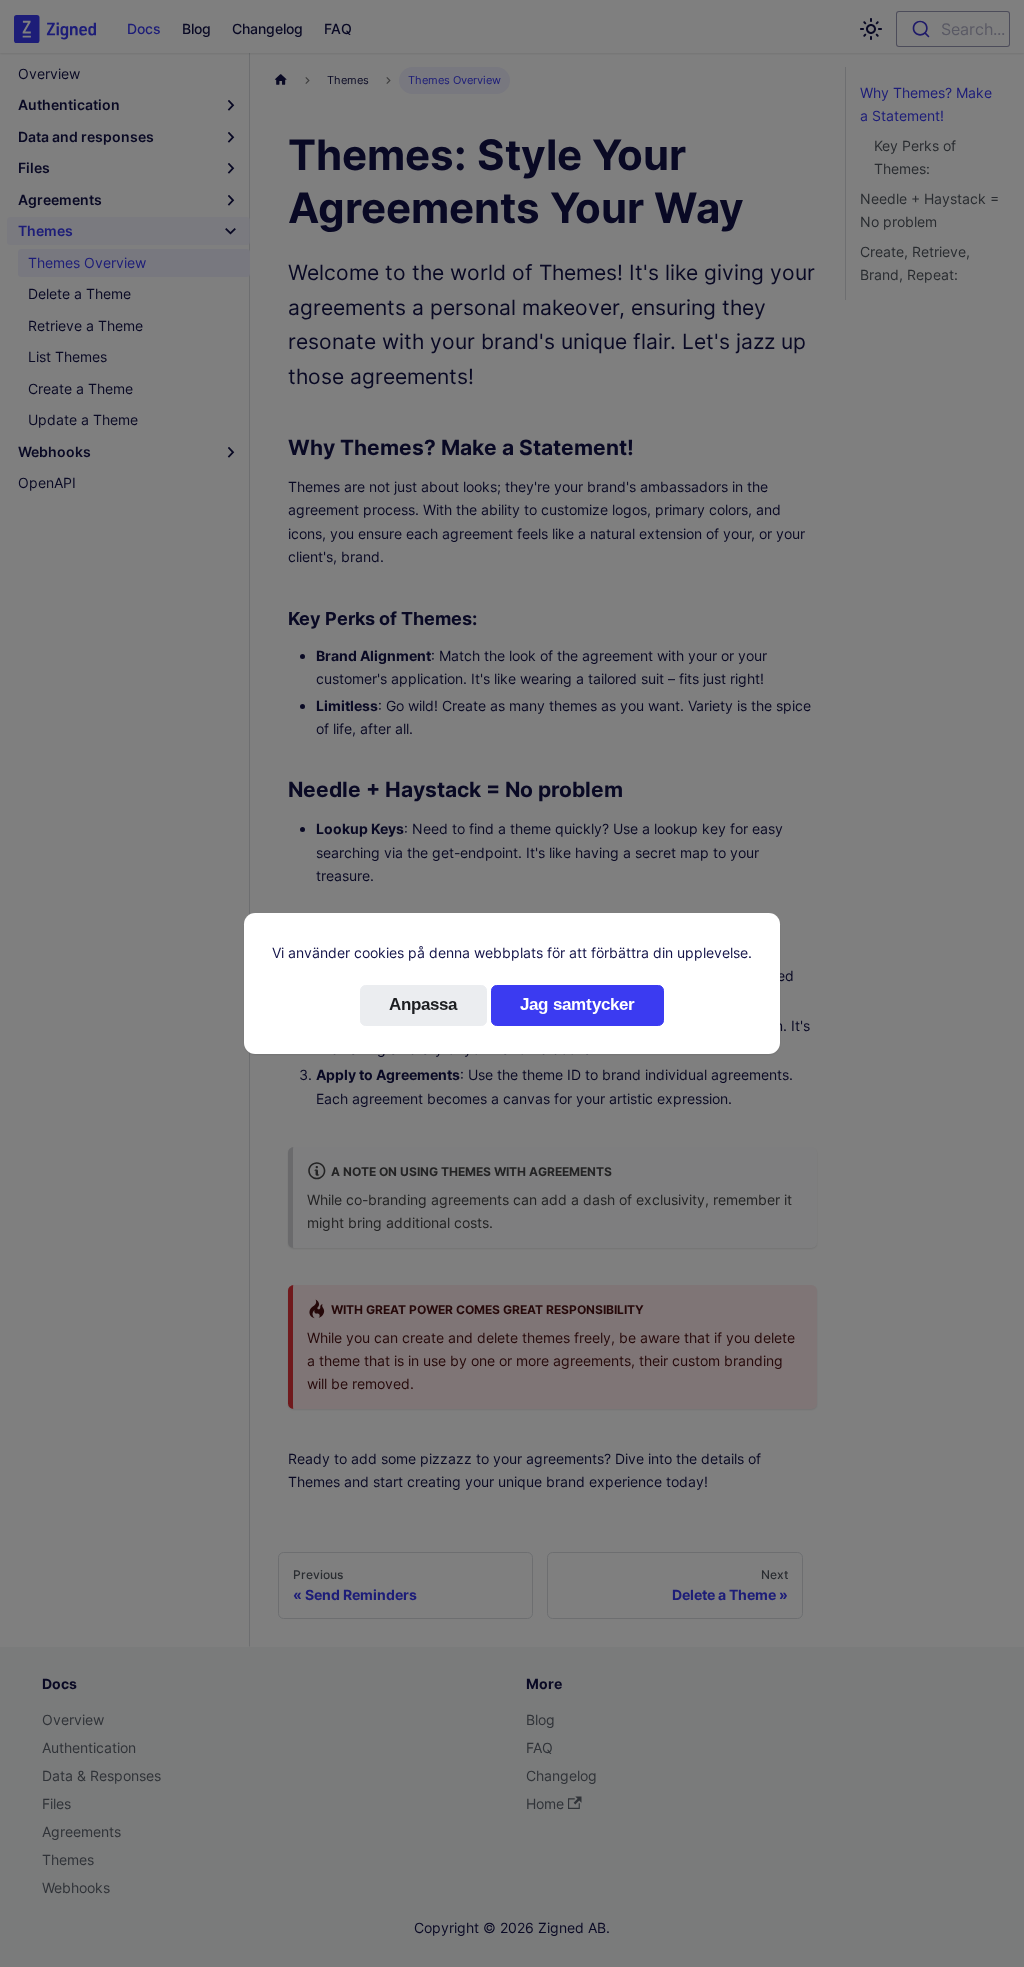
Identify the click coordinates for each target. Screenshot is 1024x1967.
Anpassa (423, 1004)
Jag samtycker (577, 1004)
